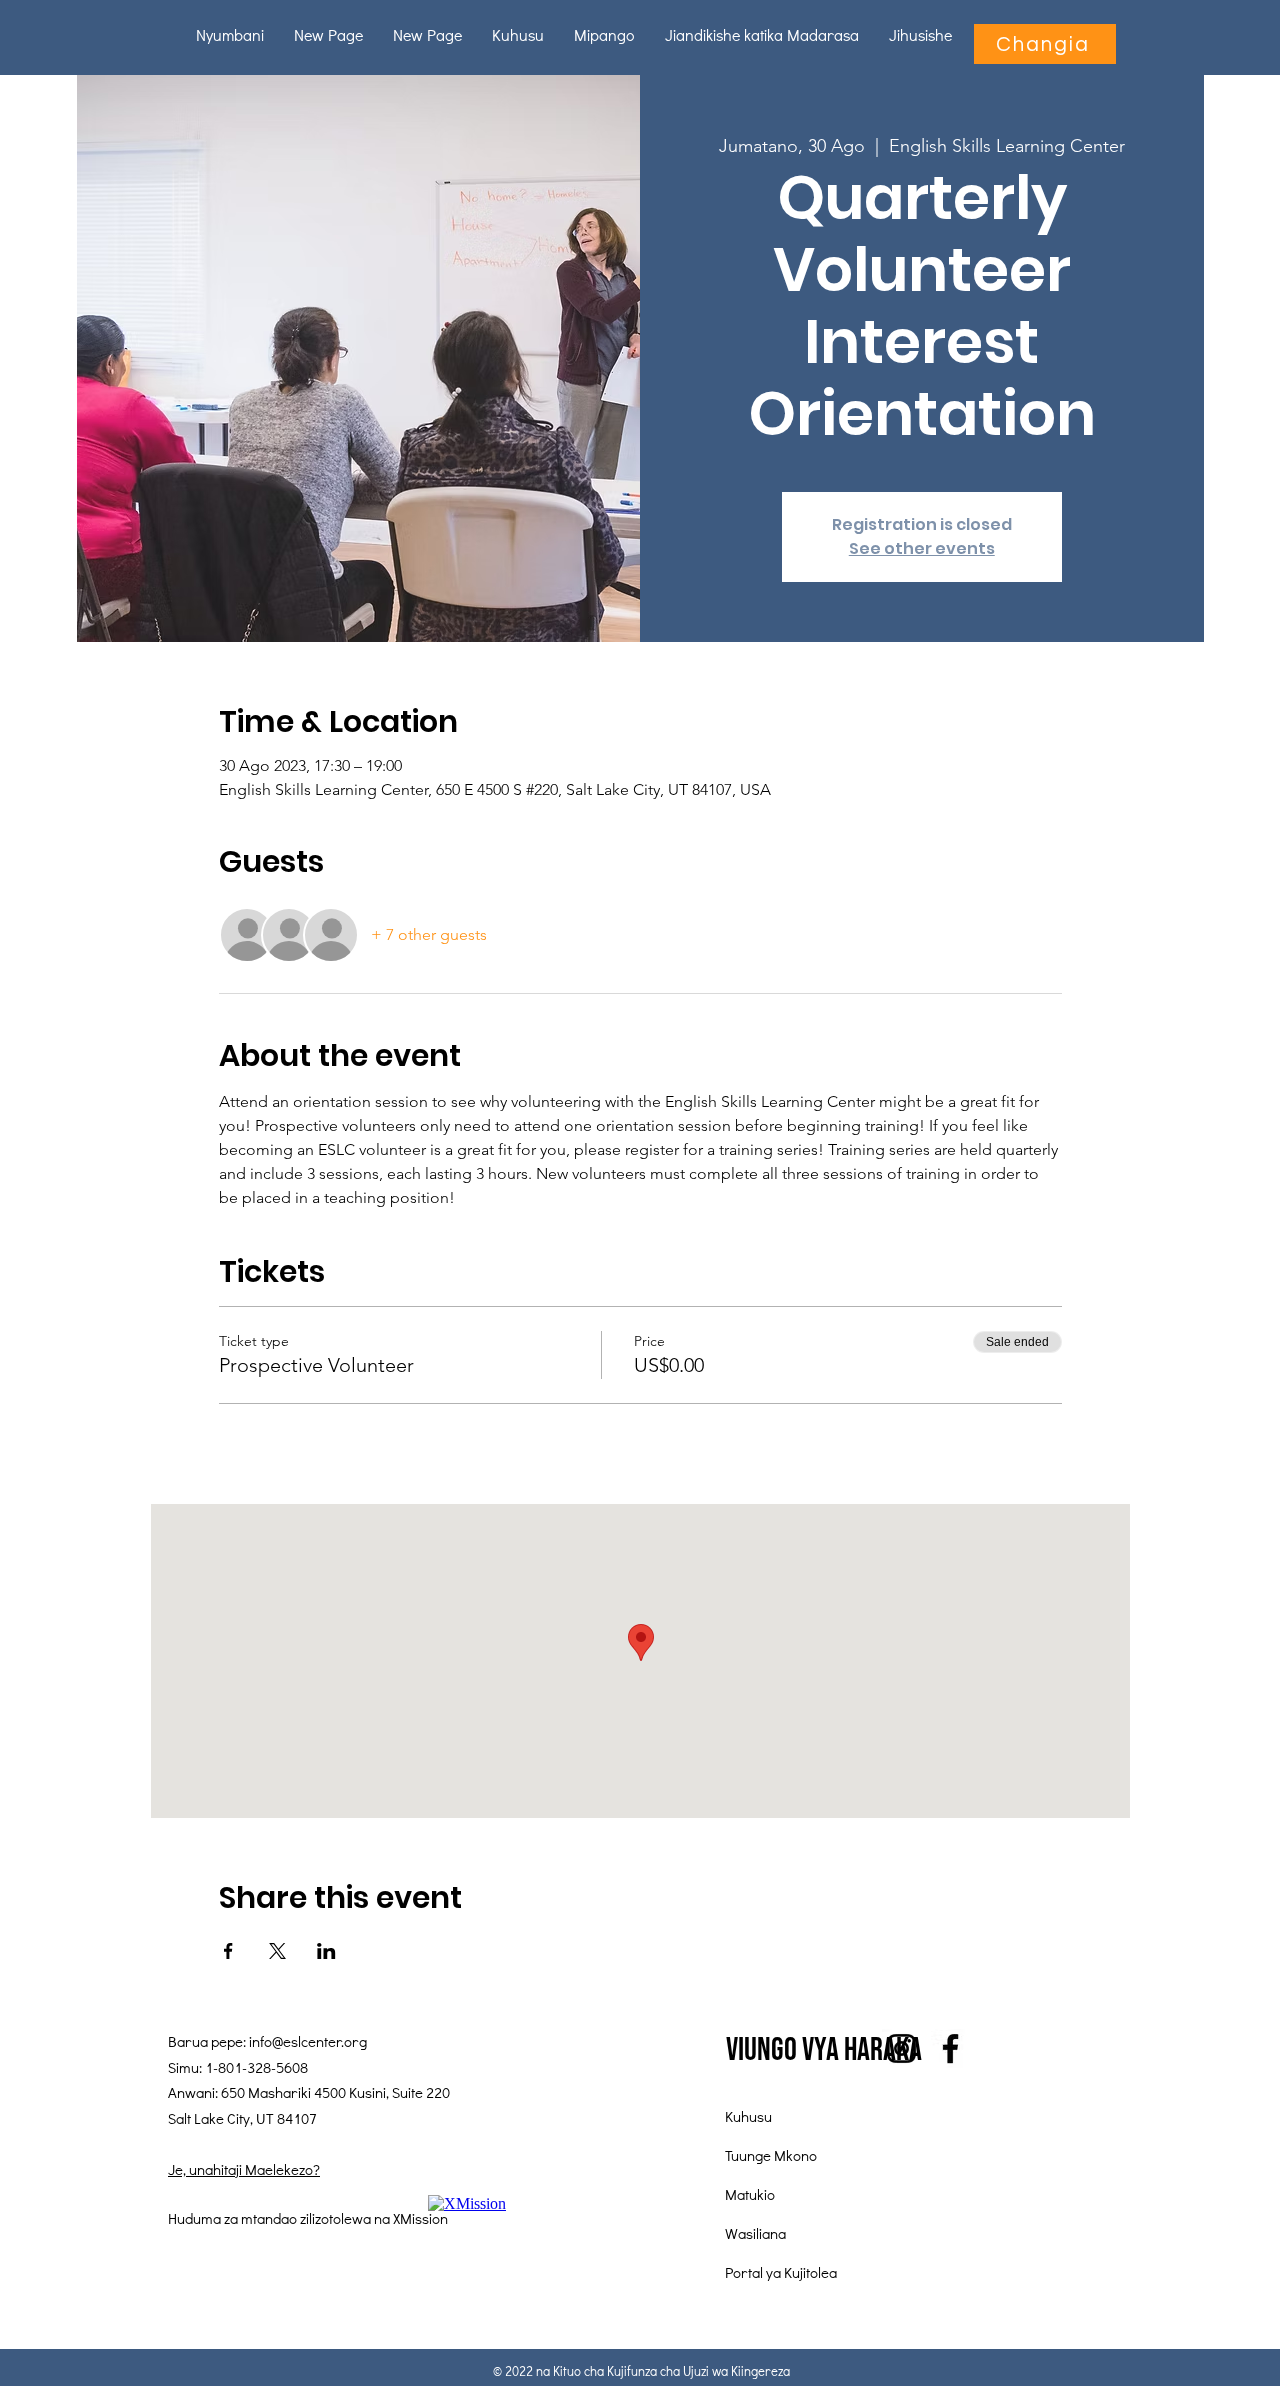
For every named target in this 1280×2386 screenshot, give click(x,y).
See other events (922, 548)
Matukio (750, 2194)
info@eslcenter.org (308, 2041)
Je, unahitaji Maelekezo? (244, 2169)
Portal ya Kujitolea (781, 2272)
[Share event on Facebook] (228, 1951)
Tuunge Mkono (771, 2155)
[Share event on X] (277, 1951)
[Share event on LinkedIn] (326, 1951)
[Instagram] (901, 2048)
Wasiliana (755, 2233)
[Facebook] (950, 2048)
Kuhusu (748, 2116)
